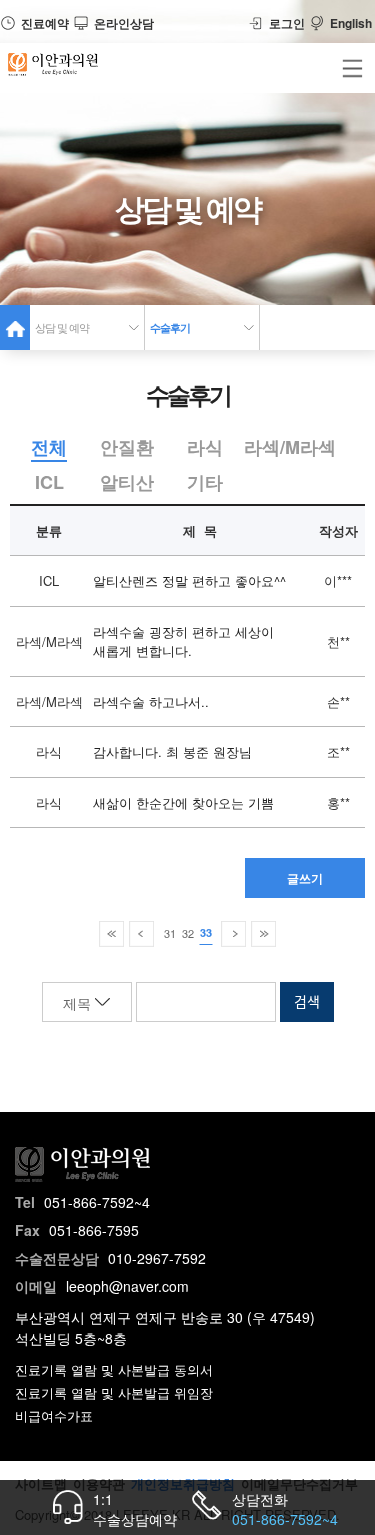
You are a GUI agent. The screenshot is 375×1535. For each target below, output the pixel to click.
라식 (205, 447)
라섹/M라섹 (290, 447)
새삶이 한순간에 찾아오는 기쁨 (183, 802)
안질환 (127, 447)
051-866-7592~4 (97, 1202)
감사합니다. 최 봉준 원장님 (172, 751)
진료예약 (45, 23)
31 (170, 933)
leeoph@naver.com (127, 1286)
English (351, 23)
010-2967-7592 (157, 1258)
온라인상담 (124, 23)
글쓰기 (305, 878)
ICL (49, 482)
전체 (49, 447)
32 (188, 933)
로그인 (287, 23)
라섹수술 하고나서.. (151, 701)
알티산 (127, 482)
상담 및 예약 (62, 327)
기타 (205, 482)
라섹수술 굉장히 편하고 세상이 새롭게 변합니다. (183, 641)
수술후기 (170, 327)
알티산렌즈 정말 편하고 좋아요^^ (189, 580)
